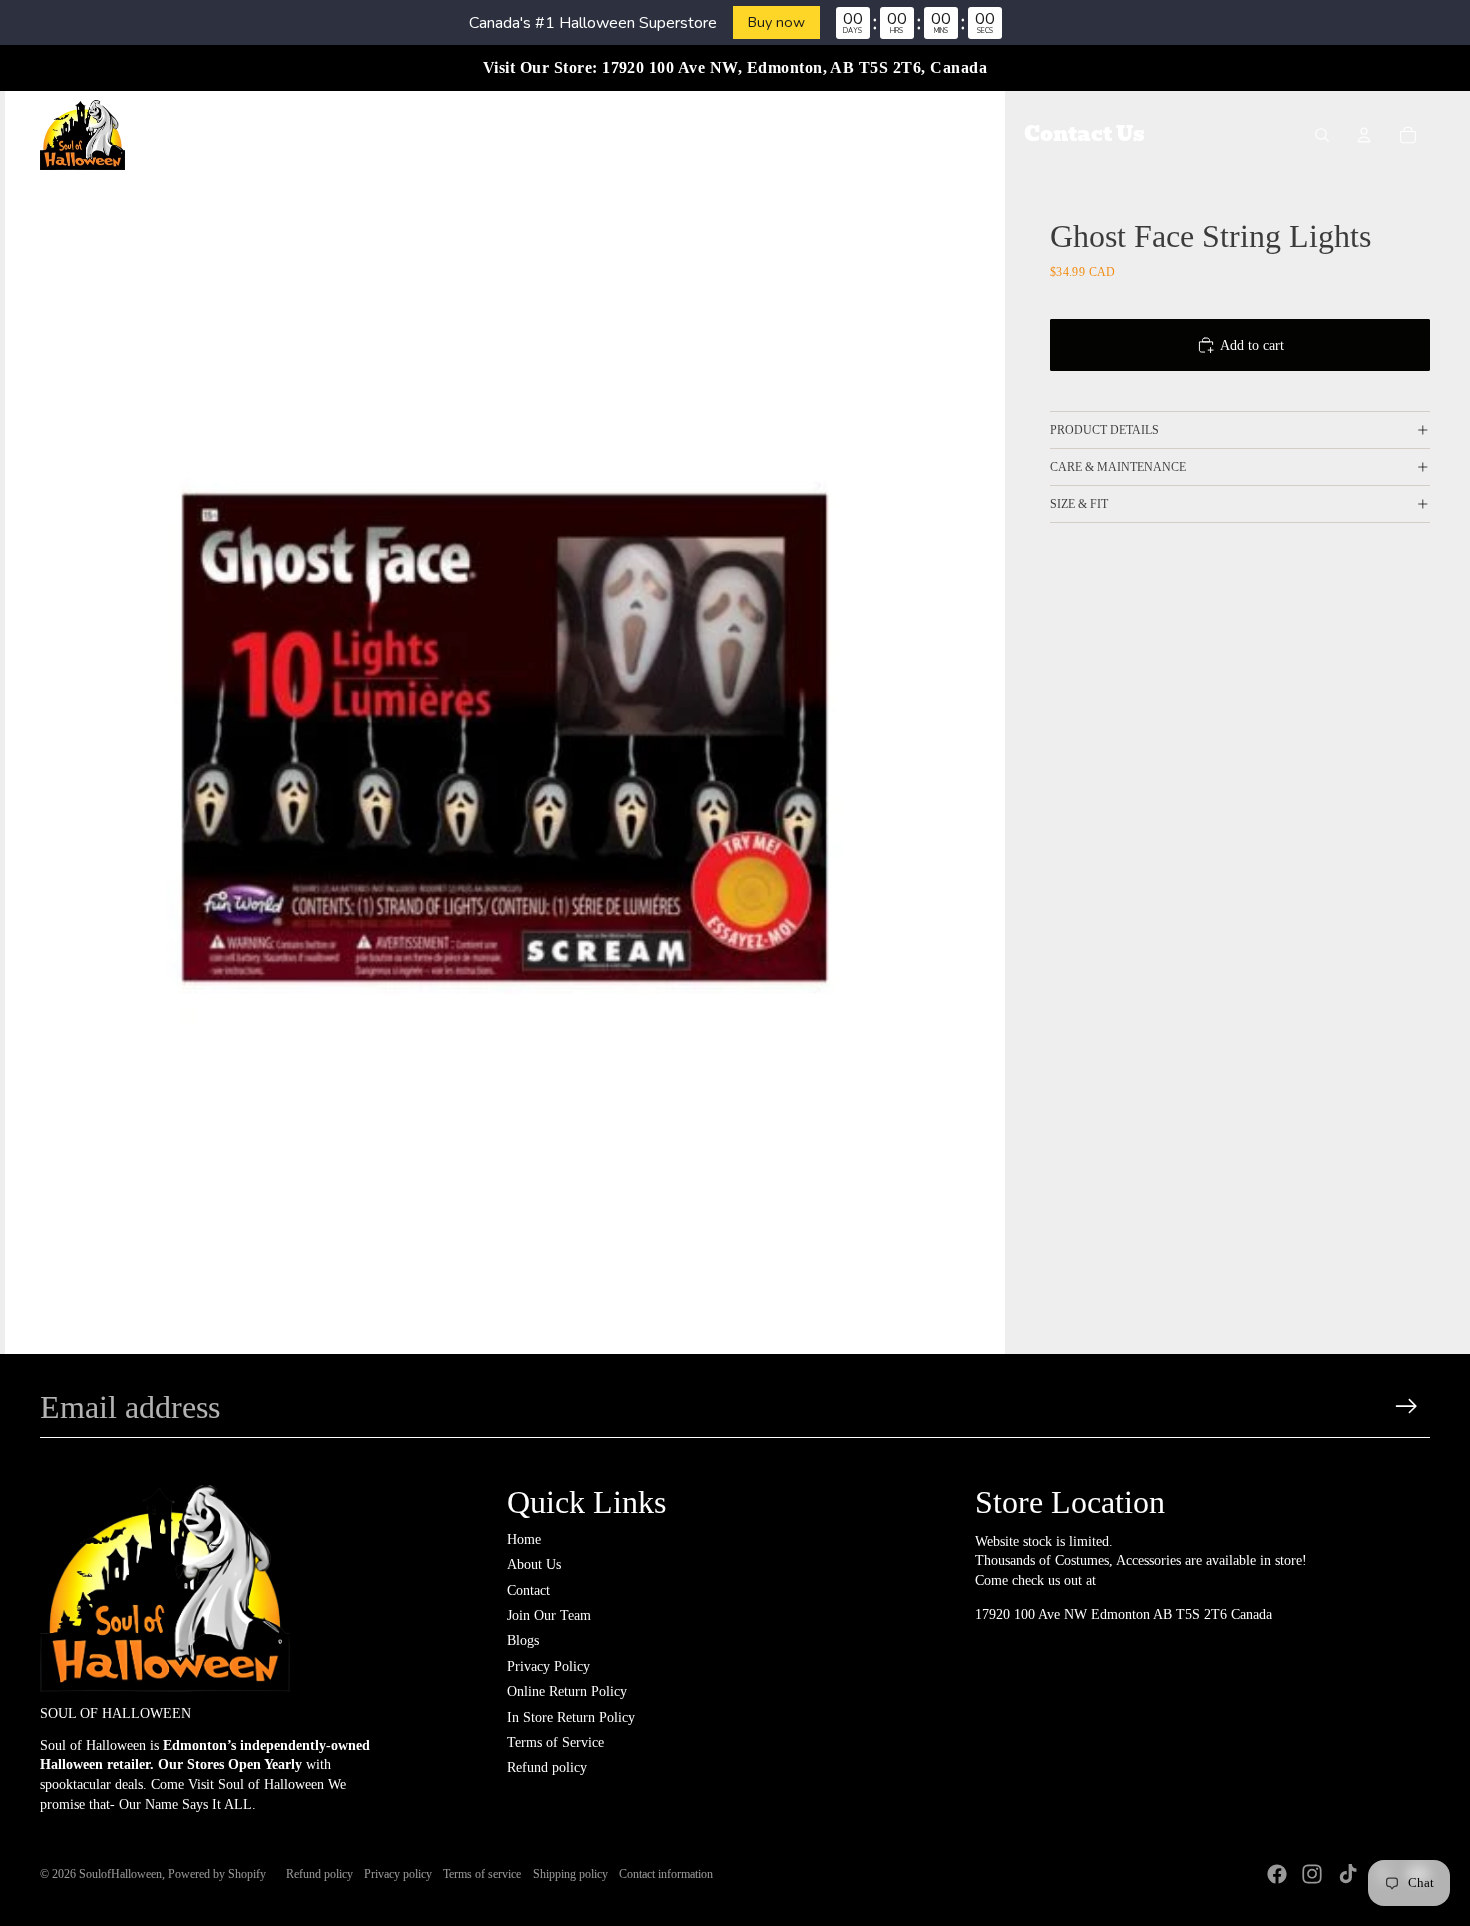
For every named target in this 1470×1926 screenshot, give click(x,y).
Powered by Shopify (217, 1874)
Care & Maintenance (1118, 467)
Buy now (776, 22)
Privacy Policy (548, 1666)
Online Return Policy (567, 1691)
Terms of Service (555, 1742)
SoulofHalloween (120, 1874)
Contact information (666, 1874)
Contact (528, 1590)
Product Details (1104, 430)
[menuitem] (358, 135)
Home (524, 1539)
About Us (534, 1564)
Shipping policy (570, 1874)
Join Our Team (549, 1615)
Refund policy (547, 1767)
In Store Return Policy (571, 1717)
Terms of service (482, 1874)
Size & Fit (1079, 504)
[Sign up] (1406, 1406)
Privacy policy (398, 1874)
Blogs (523, 1640)
